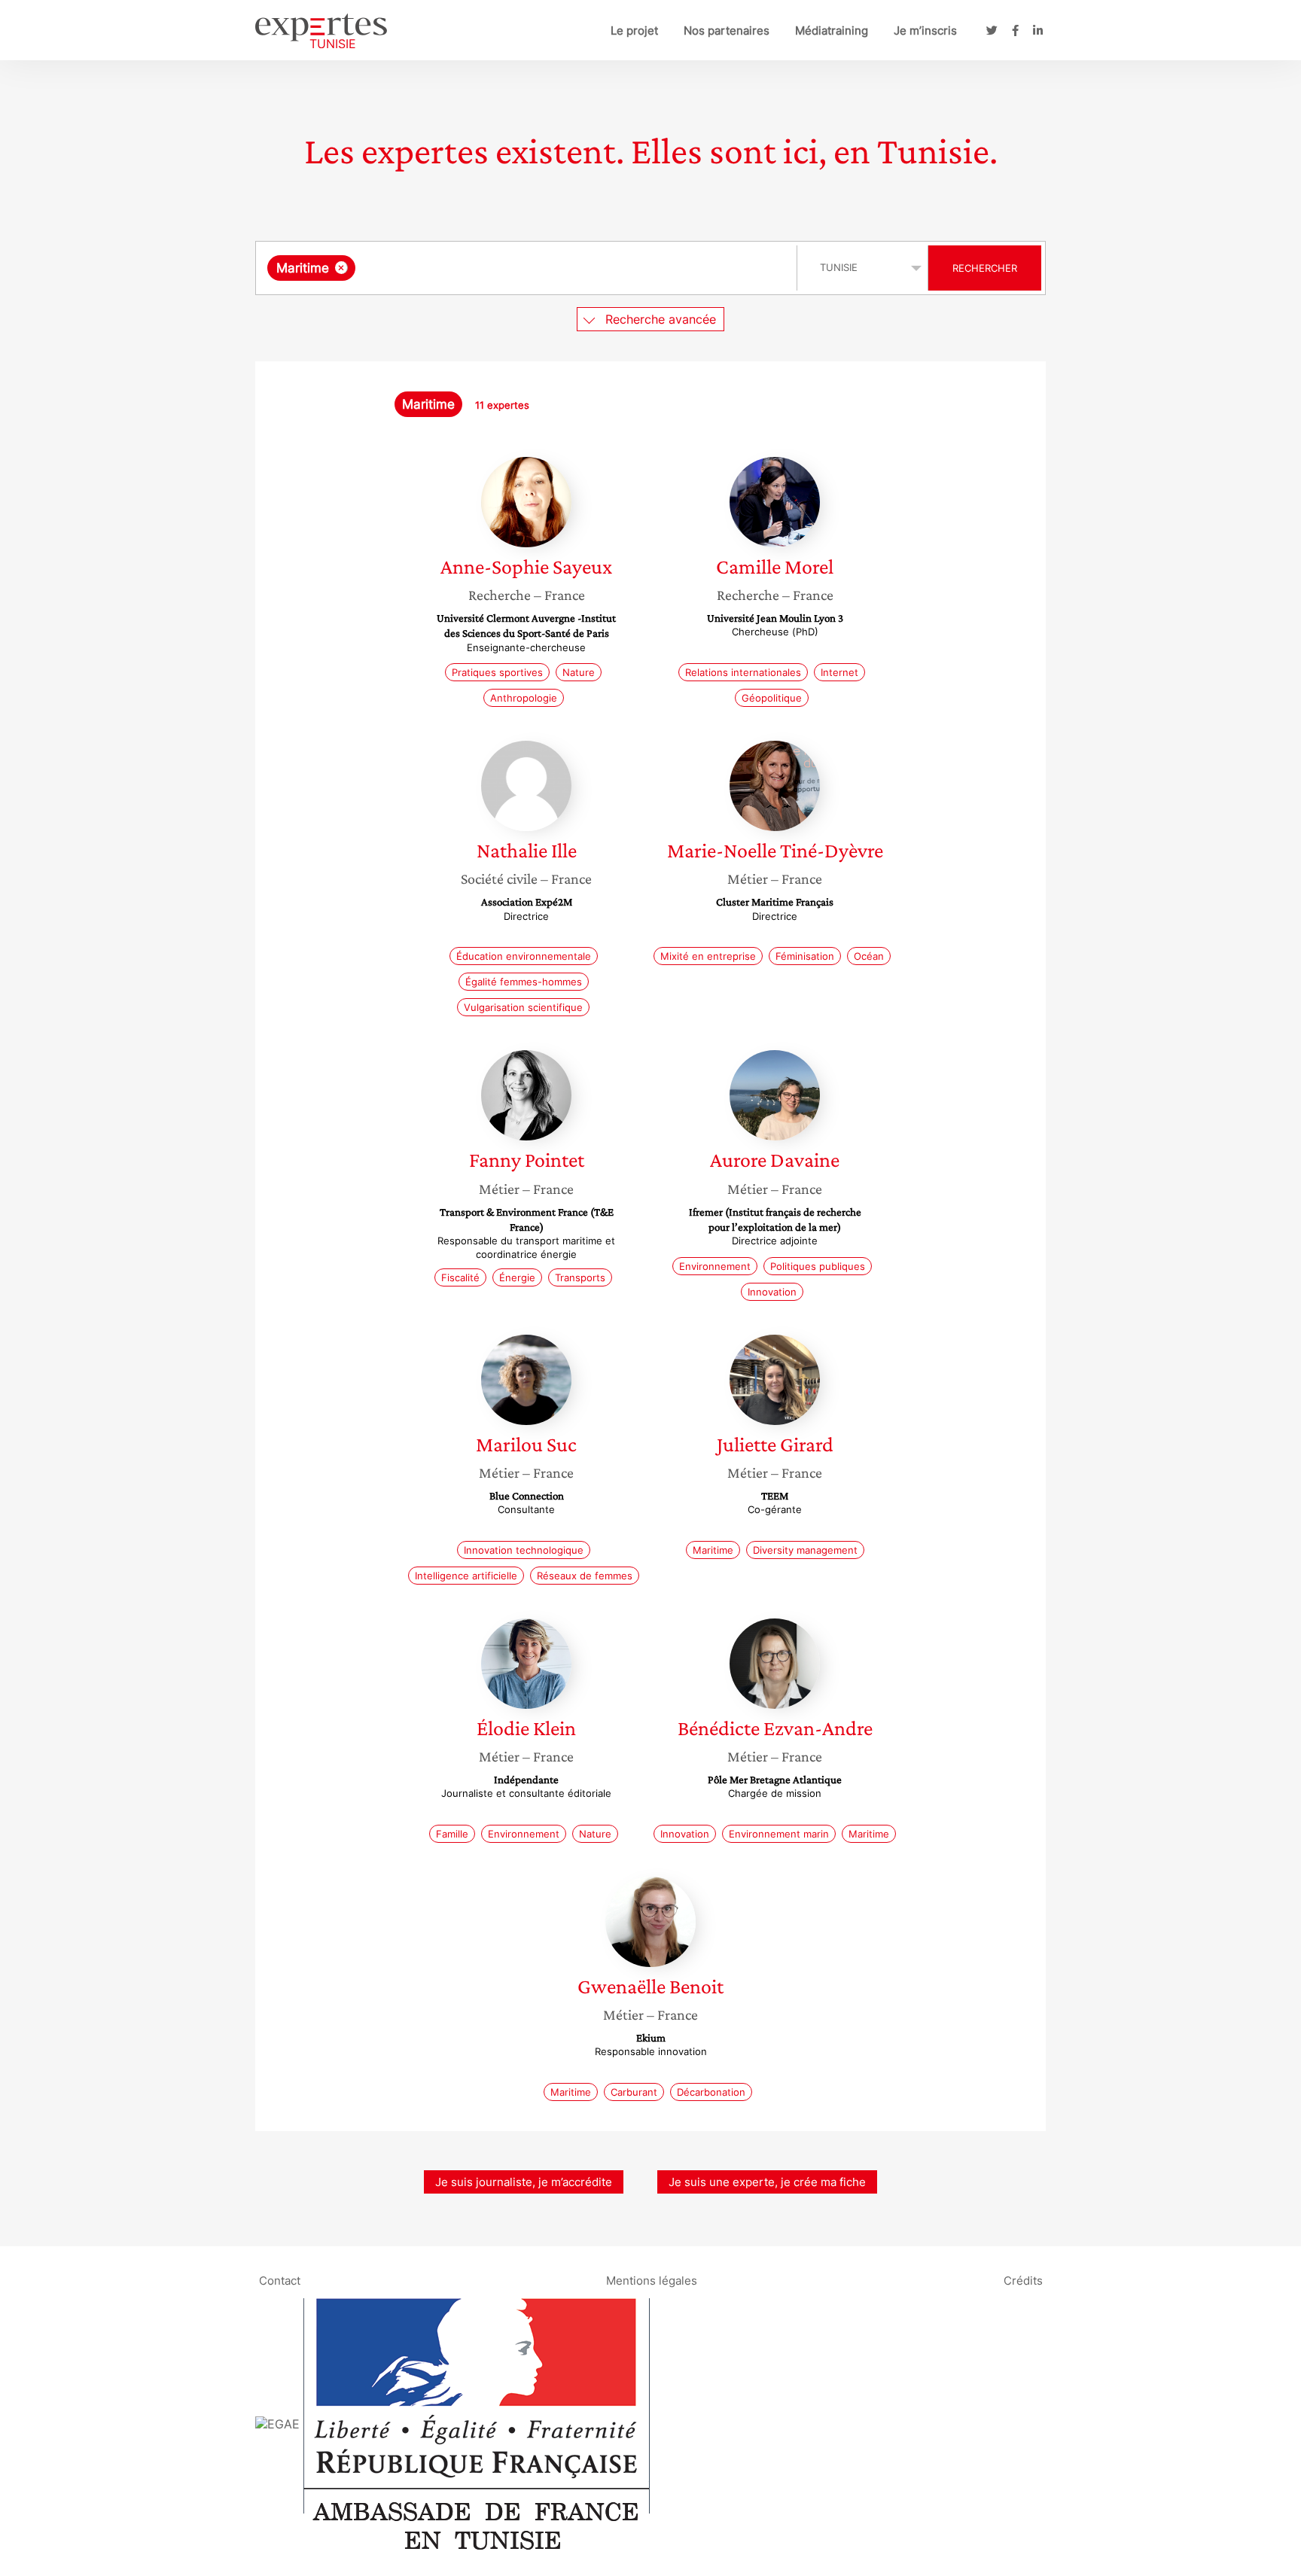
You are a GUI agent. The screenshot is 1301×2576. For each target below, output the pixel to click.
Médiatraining (832, 30)
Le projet (634, 30)
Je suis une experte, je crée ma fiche (767, 2182)
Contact (280, 2280)
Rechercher (985, 268)
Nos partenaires (727, 30)
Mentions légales (652, 2280)
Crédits (1023, 2280)
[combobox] (528, 268)
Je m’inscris (925, 30)
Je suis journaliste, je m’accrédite (524, 2182)
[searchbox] (510, 268)
